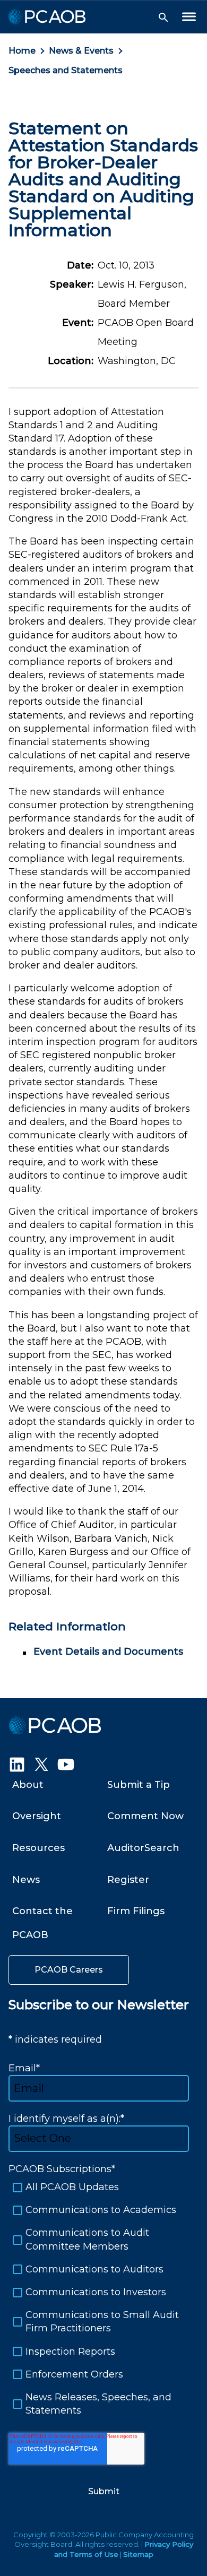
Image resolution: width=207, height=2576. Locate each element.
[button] (163, 18)
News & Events (81, 51)
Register (128, 1880)
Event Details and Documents (108, 1652)
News (26, 1880)
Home (22, 51)
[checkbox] (103, 2299)
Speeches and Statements (66, 70)
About (28, 1785)
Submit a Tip (139, 1785)
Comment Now (145, 1816)
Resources (38, 1848)
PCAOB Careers (69, 1970)
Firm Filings (136, 1911)
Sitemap (138, 2554)
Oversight (37, 1816)
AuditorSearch (143, 1848)
